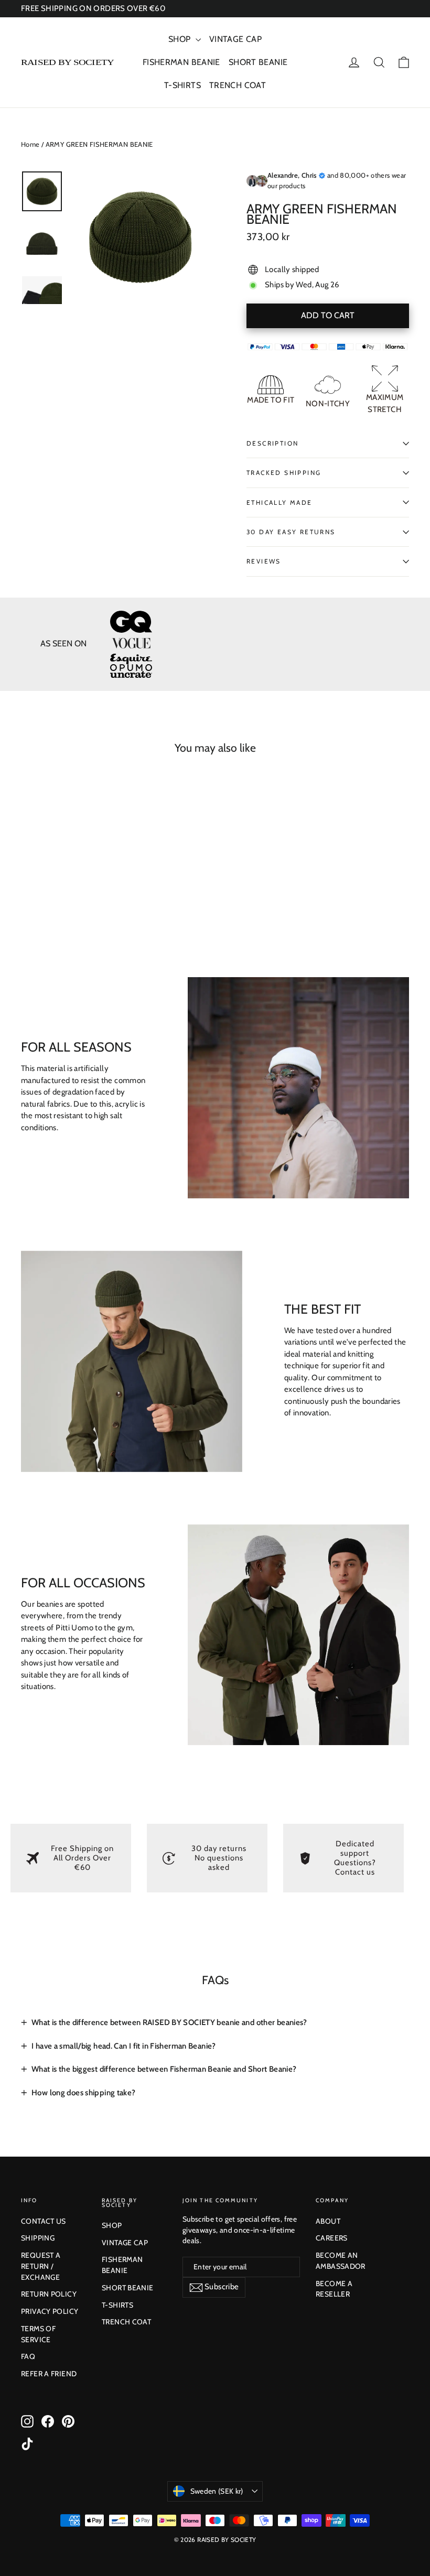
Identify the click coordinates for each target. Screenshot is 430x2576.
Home (30, 144)
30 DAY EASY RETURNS (291, 532)
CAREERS (332, 2238)
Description (272, 443)
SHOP (181, 39)
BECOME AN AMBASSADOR (341, 2261)
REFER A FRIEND (49, 2374)
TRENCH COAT (238, 85)
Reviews (264, 561)
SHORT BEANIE (258, 62)
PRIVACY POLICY (50, 2311)
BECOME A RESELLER (334, 2289)
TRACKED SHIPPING (284, 473)
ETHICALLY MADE (279, 502)
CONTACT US (44, 2221)
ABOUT (328, 2221)
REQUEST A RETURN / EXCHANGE (41, 2266)
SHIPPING (38, 2238)
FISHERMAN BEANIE (181, 62)
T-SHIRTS (182, 85)
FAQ (28, 2356)
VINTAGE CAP (235, 39)
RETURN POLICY (49, 2294)
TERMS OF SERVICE (38, 2334)
